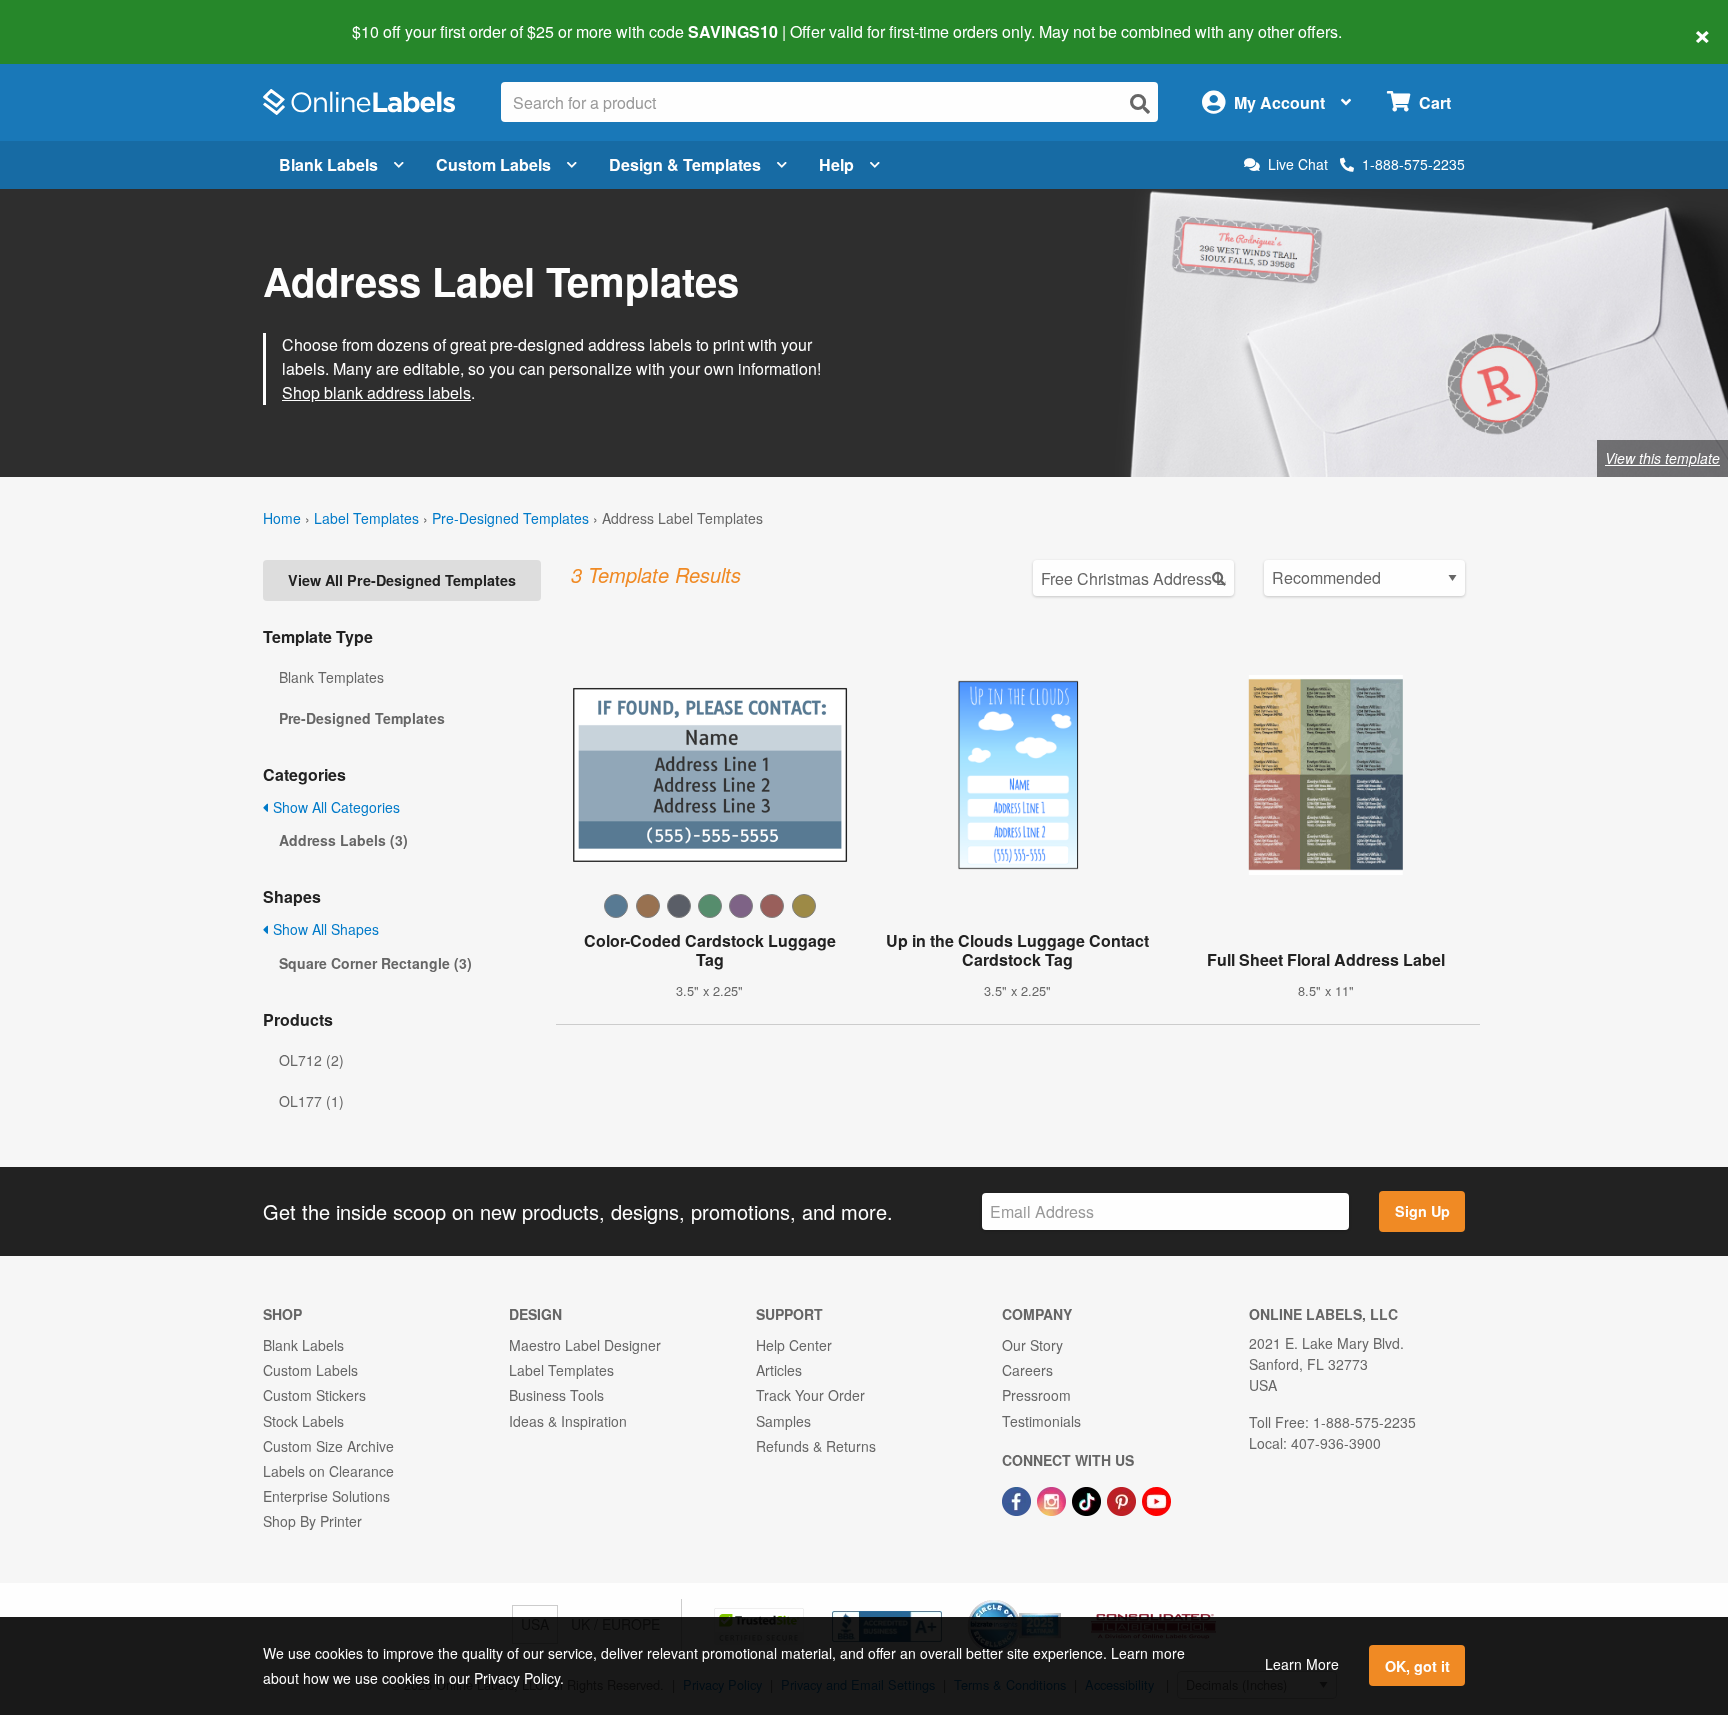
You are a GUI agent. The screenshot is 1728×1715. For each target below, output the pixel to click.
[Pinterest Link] (1123, 1499)
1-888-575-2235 (1413, 164)
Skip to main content (72, 18)
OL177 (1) (311, 1101)
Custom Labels (493, 164)
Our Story (1032, 1345)
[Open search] (1140, 103)
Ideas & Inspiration (568, 1421)
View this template (1662, 458)
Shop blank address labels (376, 392)
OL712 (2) (311, 1060)
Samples (783, 1421)
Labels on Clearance (328, 1471)
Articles (779, 1370)
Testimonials (1041, 1421)
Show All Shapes (324, 929)
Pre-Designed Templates (510, 518)
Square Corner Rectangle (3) (375, 963)
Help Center (794, 1345)
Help (836, 164)
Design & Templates (685, 164)
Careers (1027, 1370)
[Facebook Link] (1018, 1499)
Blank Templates (331, 677)
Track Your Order (810, 1395)
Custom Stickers (314, 1395)
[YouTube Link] (1156, 1499)
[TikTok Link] (1088, 1499)
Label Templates (366, 518)
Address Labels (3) (343, 840)
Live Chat (1298, 164)
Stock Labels (303, 1421)
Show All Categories (334, 807)
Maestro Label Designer (585, 1345)
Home (282, 518)
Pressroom (1036, 1395)
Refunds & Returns (816, 1446)
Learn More (1302, 1664)
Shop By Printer (312, 1521)
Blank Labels (328, 164)
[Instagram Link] (1053, 1499)
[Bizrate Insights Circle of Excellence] (1054, 1602)
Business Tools (556, 1395)
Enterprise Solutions (326, 1496)
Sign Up (1422, 1211)
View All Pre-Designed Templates (402, 580)
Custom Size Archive (328, 1446)
